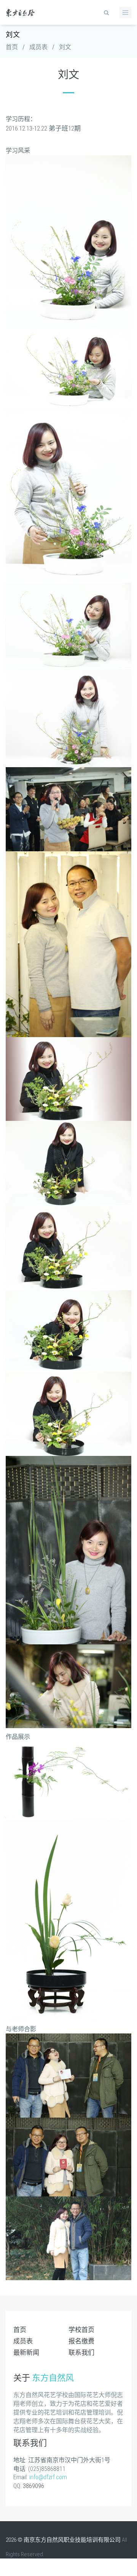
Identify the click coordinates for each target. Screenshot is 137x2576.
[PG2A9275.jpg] (68, 1686)
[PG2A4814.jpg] (68, 2075)
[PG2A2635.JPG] (68, 809)
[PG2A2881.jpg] (68, 1248)
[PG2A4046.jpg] (68, 2238)
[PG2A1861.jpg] (68, 718)
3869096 (33, 2486)
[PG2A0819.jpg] (68, 944)
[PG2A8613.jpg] (68, 1920)
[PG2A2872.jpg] (68, 1163)
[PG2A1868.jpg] (68, 496)
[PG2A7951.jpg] (68, 1780)
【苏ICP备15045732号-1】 (36, 2569)
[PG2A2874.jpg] (68, 1413)
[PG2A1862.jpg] (68, 368)
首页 (12, 47)
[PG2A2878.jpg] (68, 1330)
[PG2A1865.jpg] (68, 626)
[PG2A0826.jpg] (68, 1549)
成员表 (38, 47)
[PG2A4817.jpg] (68, 2157)
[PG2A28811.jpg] (68, 1079)
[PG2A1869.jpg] (68, 241)
